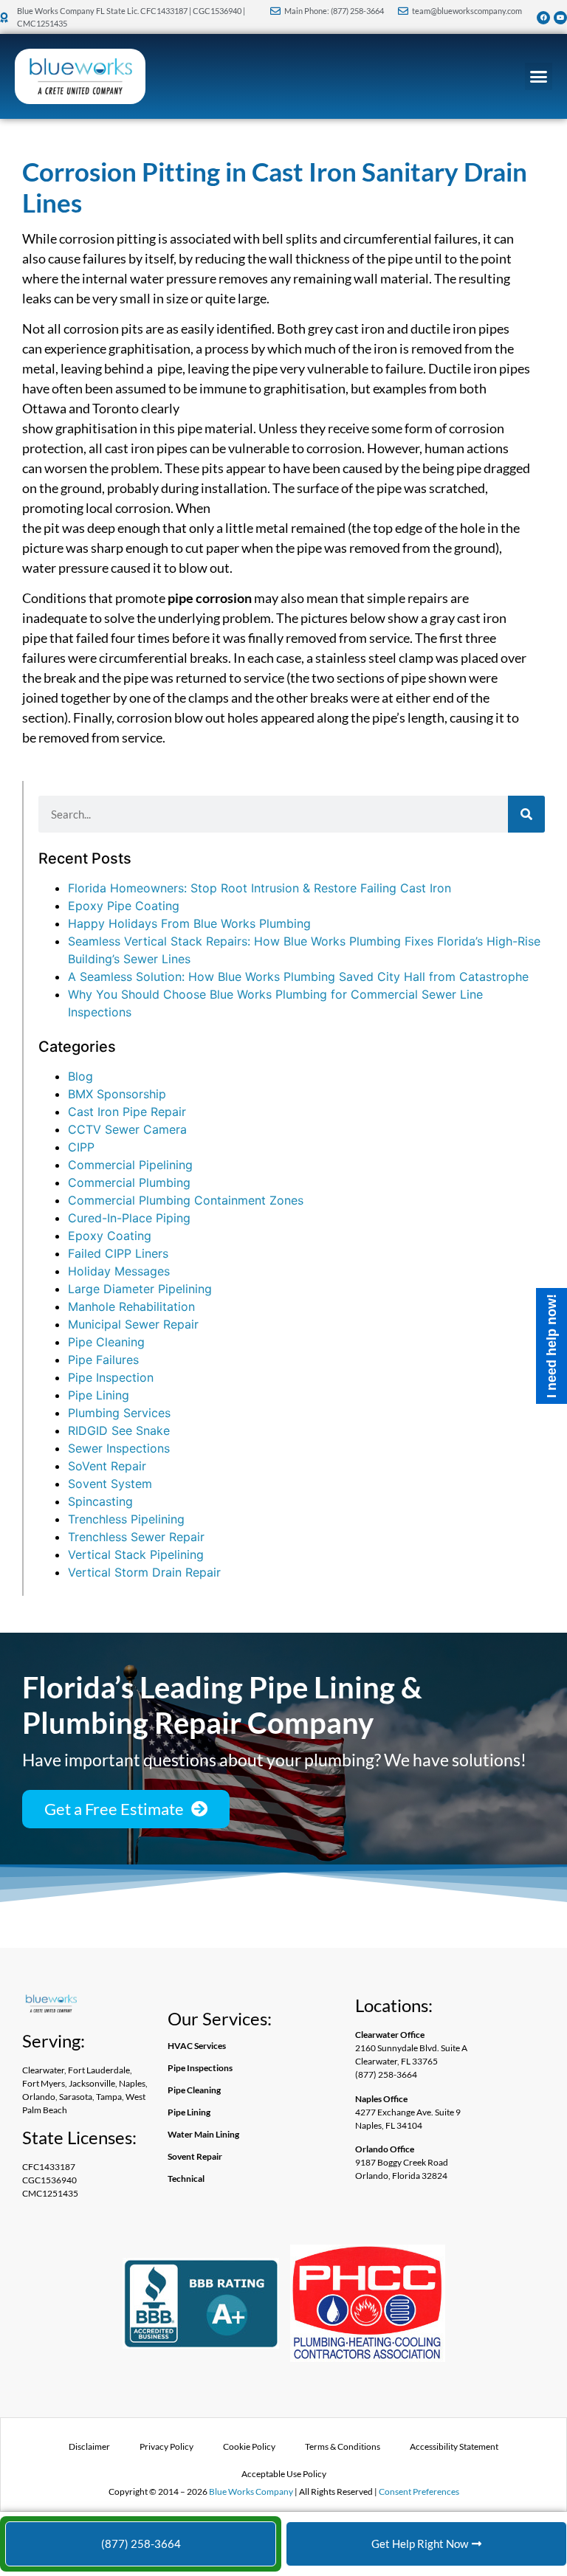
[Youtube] (560, 18)
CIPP (81, 1147)
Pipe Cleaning (106, 1342)
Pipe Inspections (200, 2068)
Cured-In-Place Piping (129, 1218)
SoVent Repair (107, 1466)
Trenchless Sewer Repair (136, 1537)
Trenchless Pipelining (126, 1519)
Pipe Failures (103, 1360)
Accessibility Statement (454, 2446)
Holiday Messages (119, 1271)
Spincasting (100, 1501)
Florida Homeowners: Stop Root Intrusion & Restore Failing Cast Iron (260, 888)
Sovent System (110, 1484)
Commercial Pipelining (130, 1165)
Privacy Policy (166, 2446)
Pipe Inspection (111, 1377)
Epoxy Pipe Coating (124, 906)
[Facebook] (543, 18)
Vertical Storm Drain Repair (144, 1572)
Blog (80, 1076)
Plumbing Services (119, 1413)
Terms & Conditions (343, 2446)
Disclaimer (89, 2446)
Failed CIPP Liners (118, 1253)
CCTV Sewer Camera (127, 1129)
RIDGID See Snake (119, 1430)
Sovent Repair (195, 2156)
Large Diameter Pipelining (140, 1289)
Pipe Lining (99, 1395)
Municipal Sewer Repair (133, 1324)
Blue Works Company (251, 2491)
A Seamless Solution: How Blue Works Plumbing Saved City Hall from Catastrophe (298, 977)
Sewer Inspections (119, 1448)
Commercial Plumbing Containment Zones (186, 1200)
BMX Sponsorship (117, 1094)
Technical (186, 2179)
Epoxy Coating (110, 1236)
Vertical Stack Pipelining (136, 1554)
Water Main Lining (203, 2134)
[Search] (526, 814)
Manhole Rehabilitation (131, 1306)
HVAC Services (197, 2046)
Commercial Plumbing (129, 1182)
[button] (539, 77)
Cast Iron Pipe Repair (127, 1112)
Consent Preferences (419, 2491)
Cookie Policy (249, 2446)
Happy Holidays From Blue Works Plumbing (189, 923)
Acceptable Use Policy (284, 2474)
